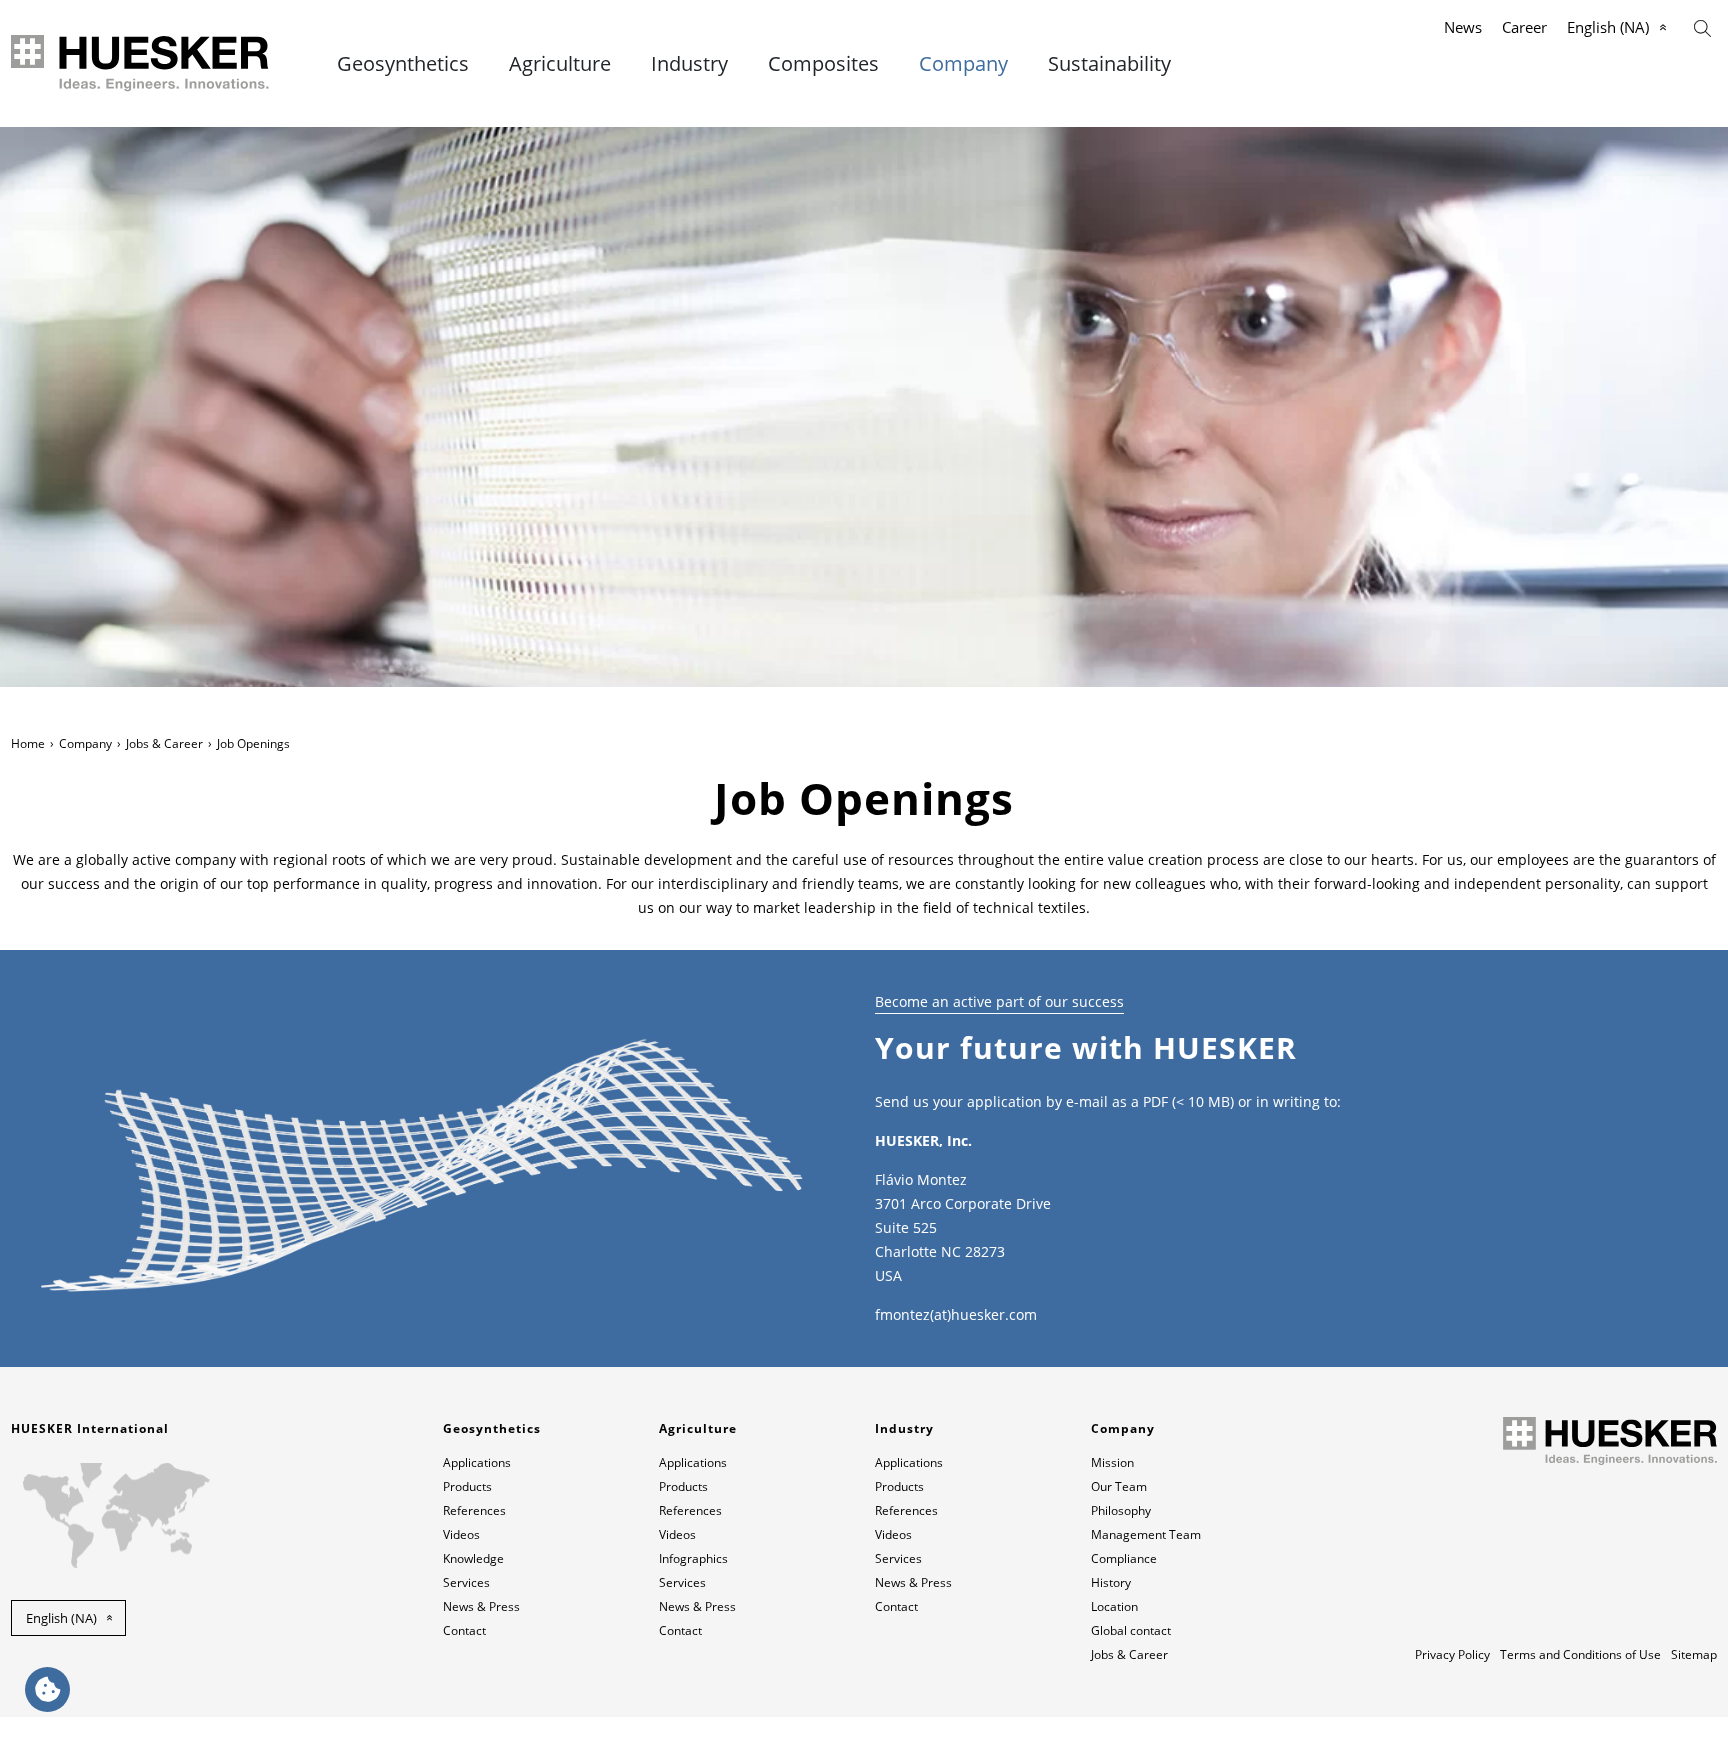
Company (963, 64)
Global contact (1131, 1630)
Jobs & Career (164, 743)
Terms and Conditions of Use (1580, 1654)
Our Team (1119, 1486)
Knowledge (473, 1558)
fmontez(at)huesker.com (956, 1314)
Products (467, 1486)
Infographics (693, 1558)
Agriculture (560, 64)
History (1111, 1582)
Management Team (1146, 1534)
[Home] (141, 63)
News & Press (481, 1606)
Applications (477, 1462)
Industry (689, 64)
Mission (1112, 1462)
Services (466, 1582)
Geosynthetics (403, 64)
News (1463, 27)
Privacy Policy (1452, 1654)
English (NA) (1608, 27)
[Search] (1702, 26)
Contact (464, 1630)
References (474, 1510)
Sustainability (1109, 64)
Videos (461, 1534)
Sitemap (1694, 1654)
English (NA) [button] (61, 1618)
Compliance (1124, 1558)
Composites (823, 64)
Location (1114, 1606)
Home (28, 743)
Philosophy (1121, 1510)
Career (1524, 27)
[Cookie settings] (47, 1689)
